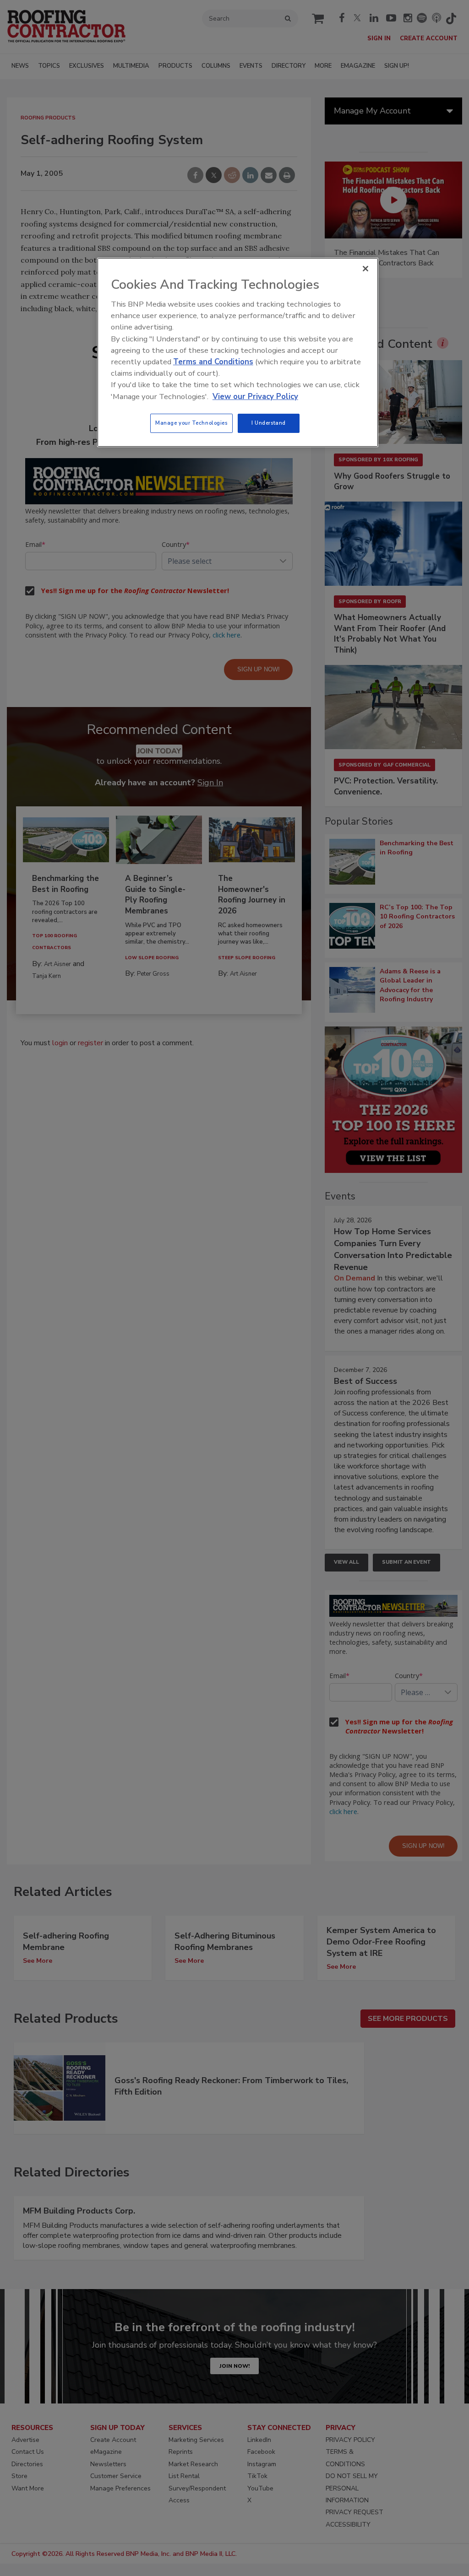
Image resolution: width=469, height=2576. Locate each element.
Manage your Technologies (191, 423)
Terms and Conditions (213, 362)
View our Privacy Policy (255, 397)
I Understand (269, 423)
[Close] (365, 269)
